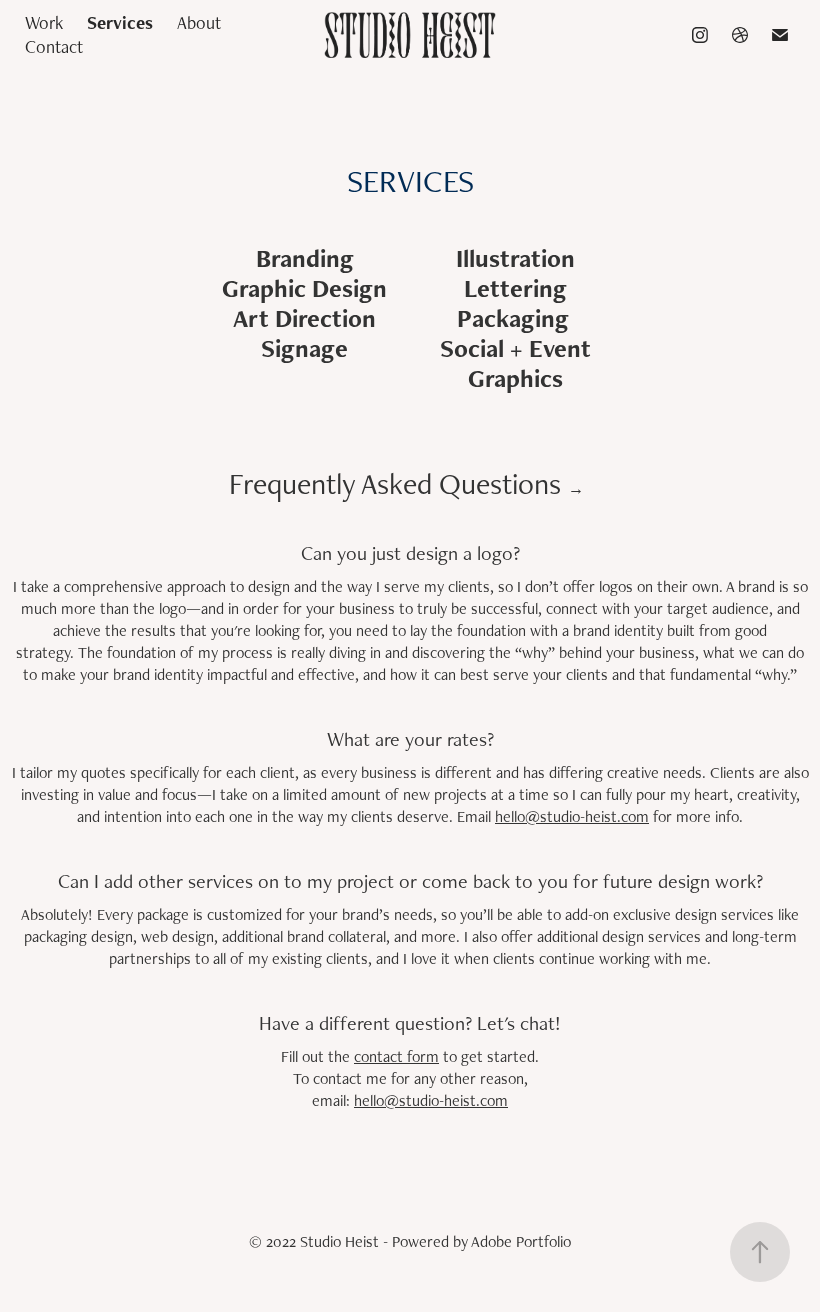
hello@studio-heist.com (572, 816)
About (199, 22)
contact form (396, 1056)
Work (44, 22)
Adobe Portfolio (521, 1241)
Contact (54, 46)
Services (120, 22)
